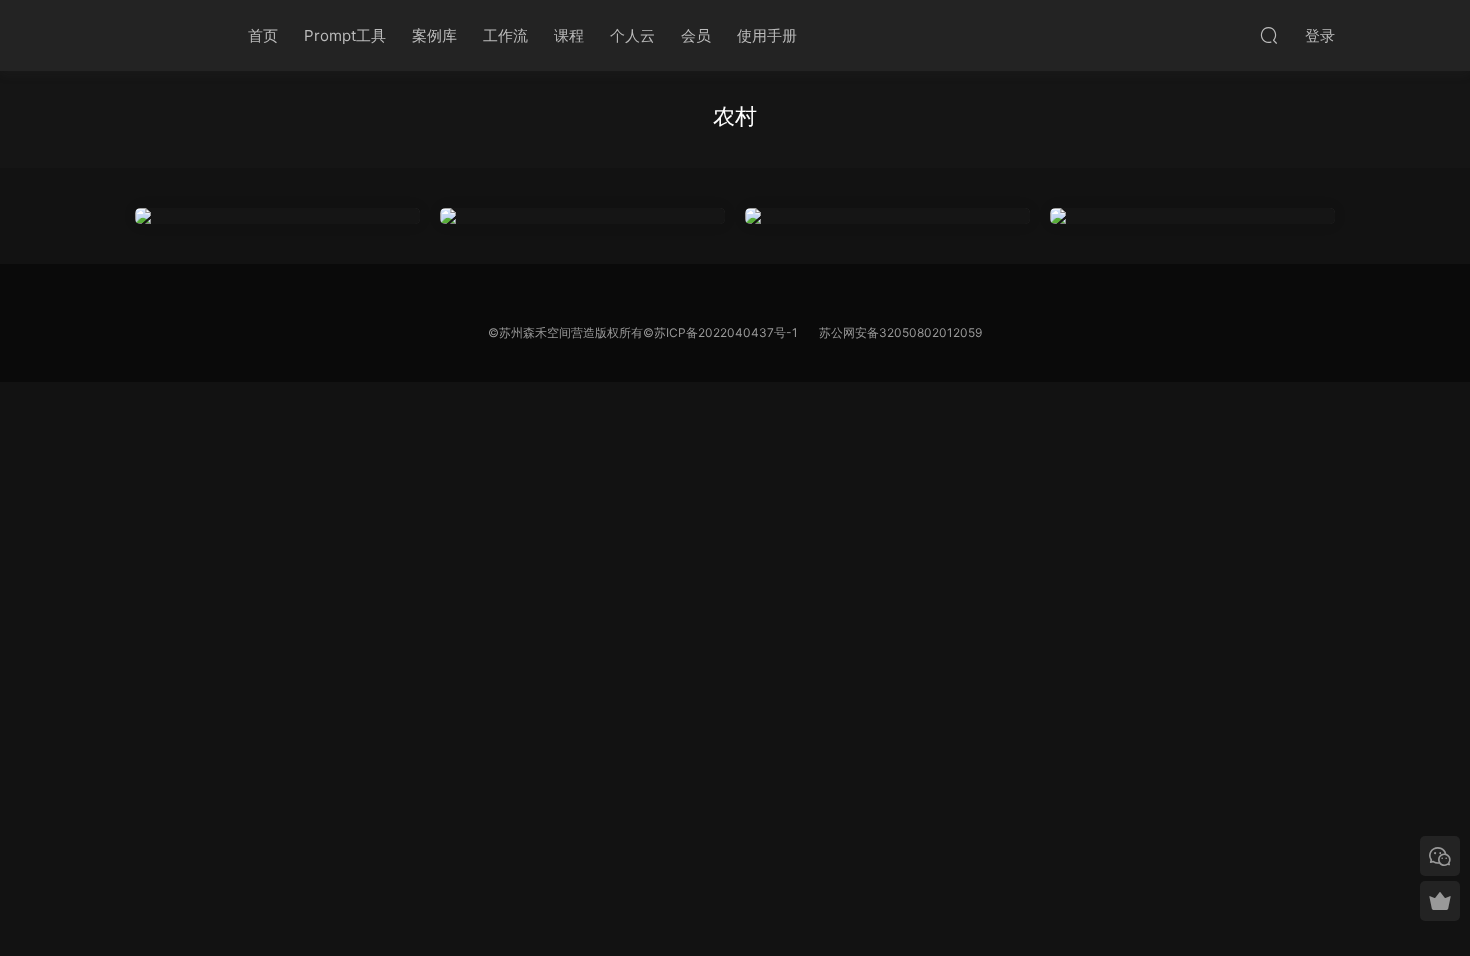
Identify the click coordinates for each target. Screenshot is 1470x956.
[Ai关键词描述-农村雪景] (887, 216)
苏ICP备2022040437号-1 (726, 332)
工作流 (505, 35)
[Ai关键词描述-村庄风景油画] (582, 216)
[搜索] (1269, 35)
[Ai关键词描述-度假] (277, 216)
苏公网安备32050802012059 (900, 332)
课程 (569, 35)
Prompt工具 (345, 35)
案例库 (434, 35)
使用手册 (767, 35)
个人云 (632, 35)
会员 (696, 35)
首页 (263, 35)
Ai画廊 (170, 35)
